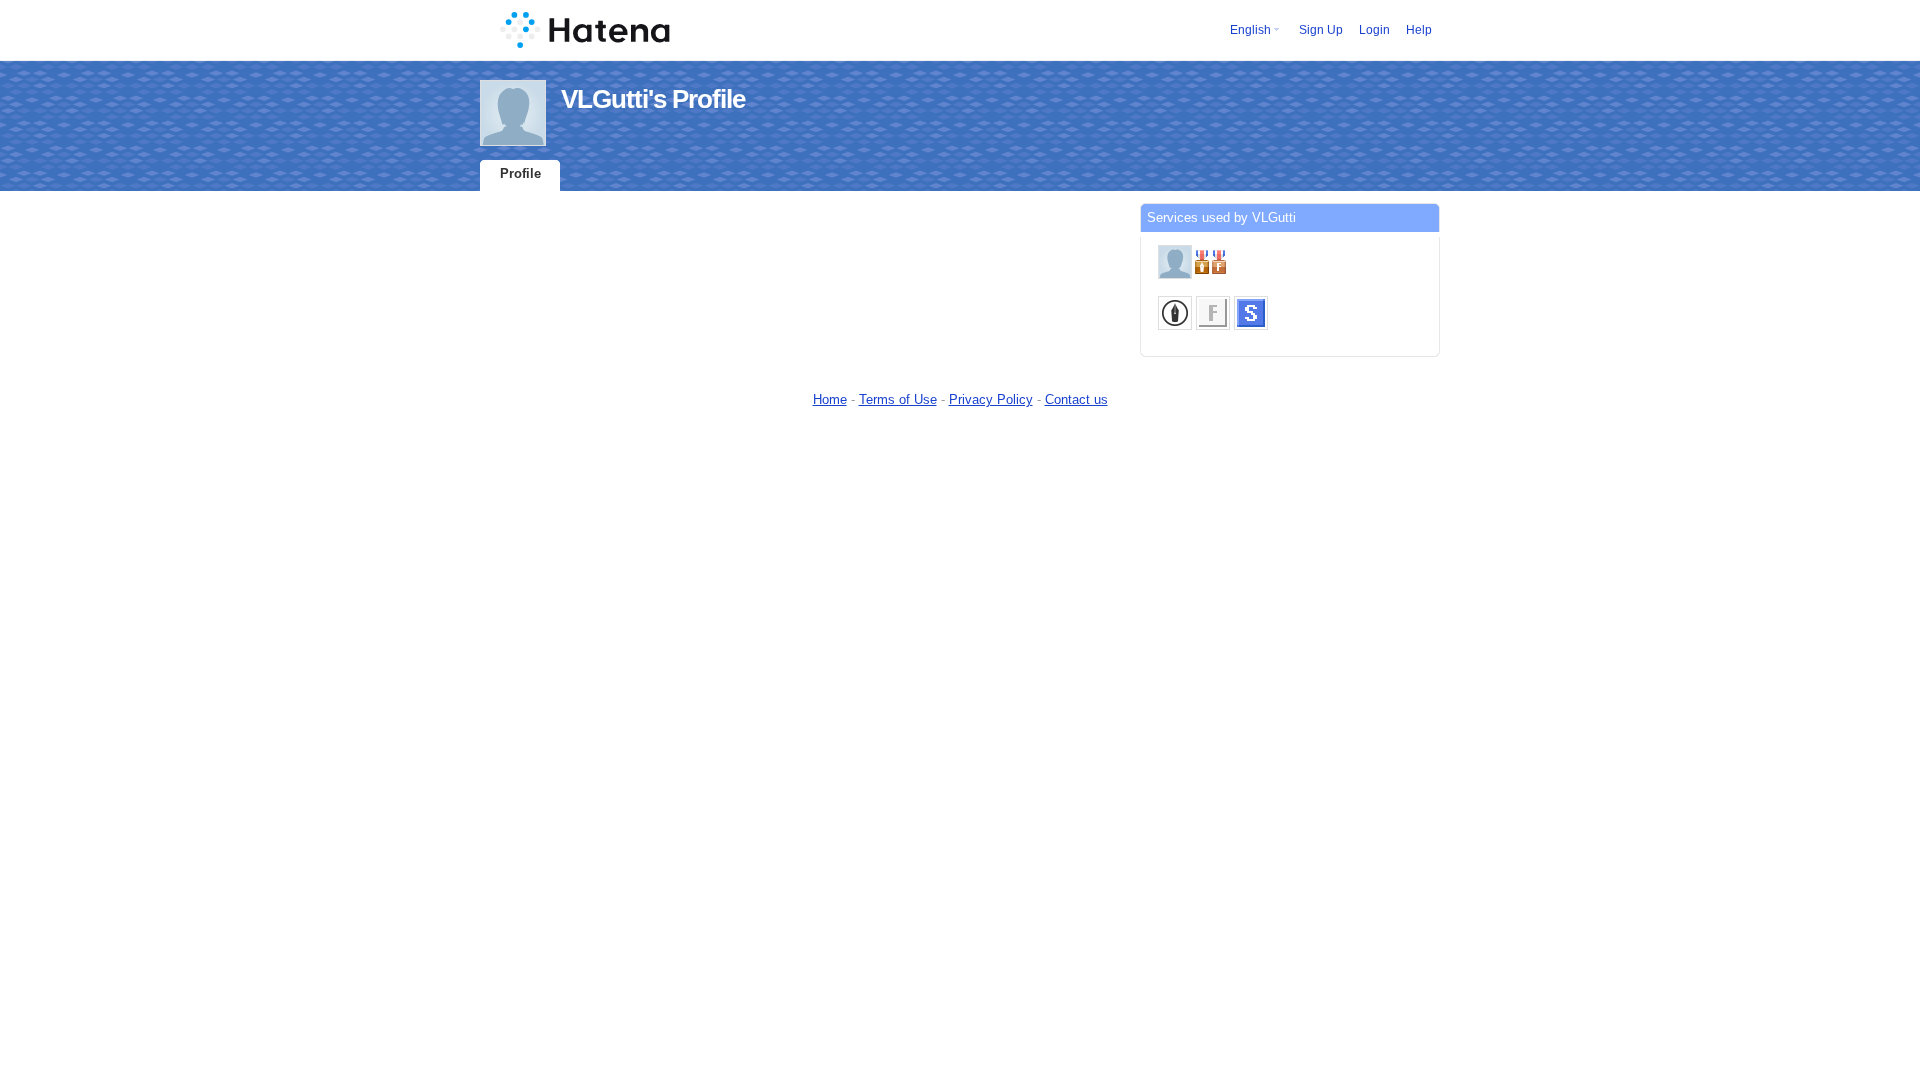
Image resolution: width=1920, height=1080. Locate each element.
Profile (520, 173)
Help (1419, 30)
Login (1374, 30)
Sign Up (1321, 30)
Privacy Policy (991, 399)
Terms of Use (898, 399)
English (1250, 30)
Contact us (1076, 399)
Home (830, 399)
